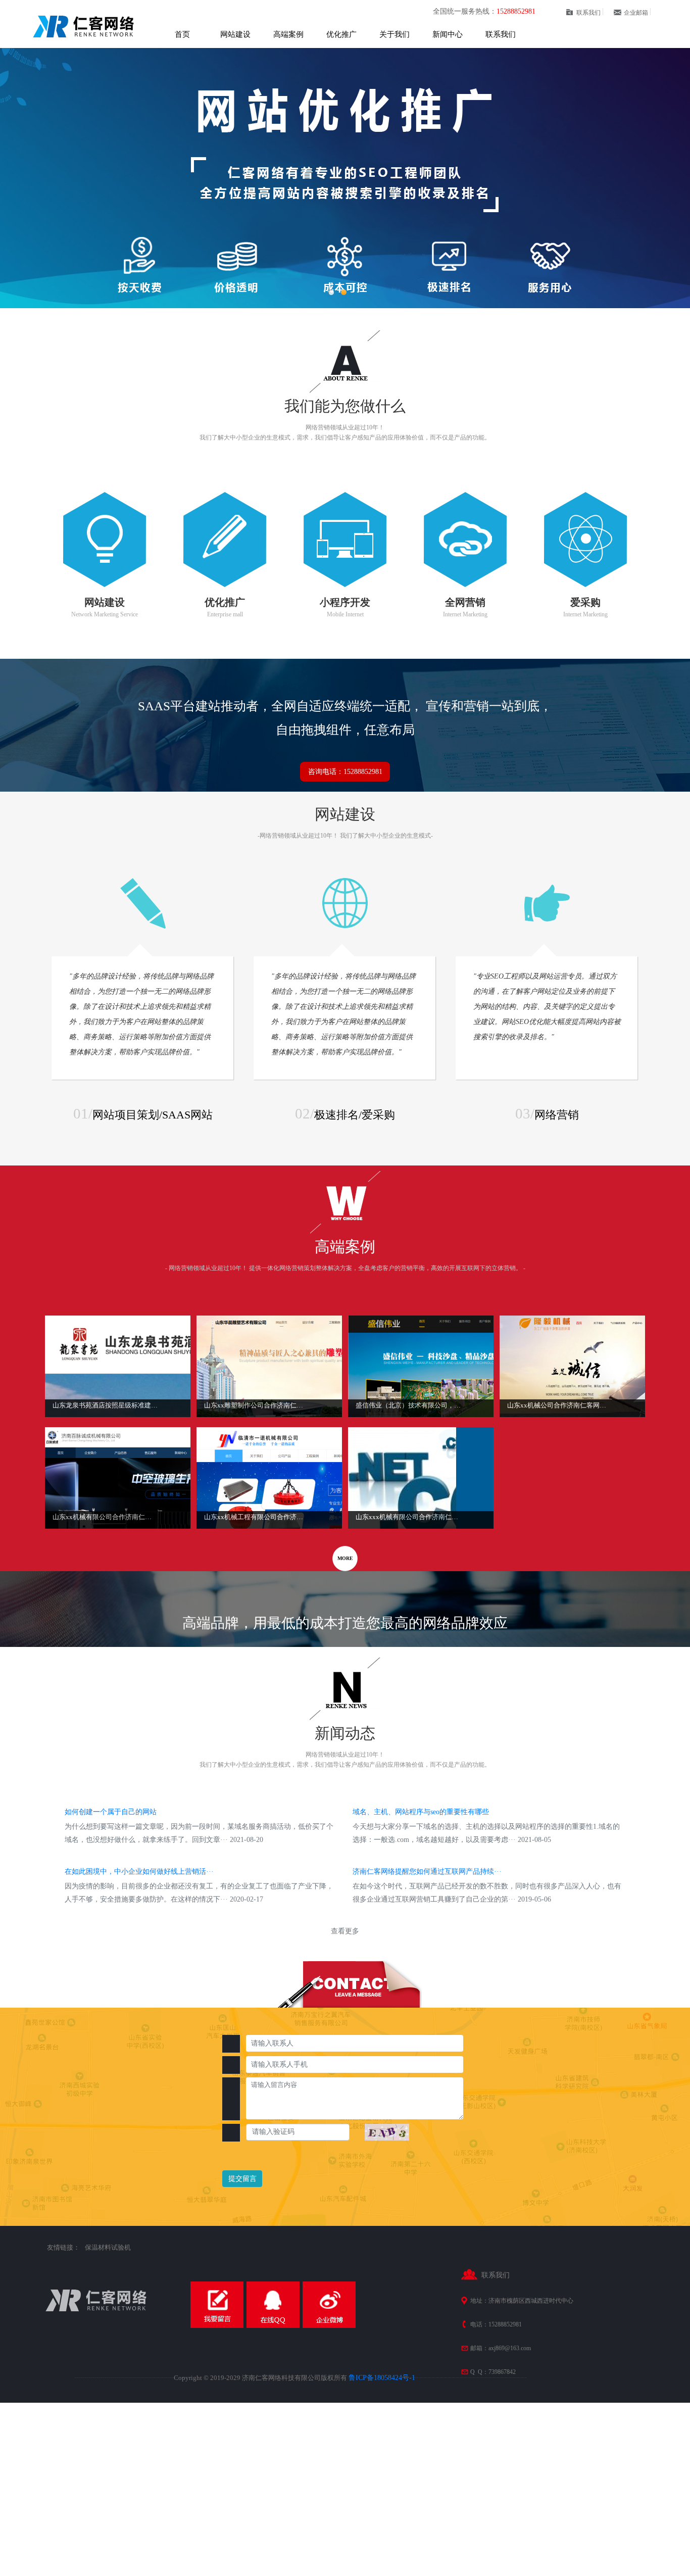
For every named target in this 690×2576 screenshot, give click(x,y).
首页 (182, 34)
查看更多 (345, 1931)
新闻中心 (448, 34)
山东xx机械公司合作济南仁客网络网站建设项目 (560, 1405)
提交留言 (242, 2179)
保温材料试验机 (108, 2247)
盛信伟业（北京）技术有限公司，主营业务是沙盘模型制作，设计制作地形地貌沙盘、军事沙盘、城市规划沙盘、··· (408, 1405)
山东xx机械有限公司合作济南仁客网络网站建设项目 (105, 1517)
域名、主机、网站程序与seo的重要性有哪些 (421, 1812)
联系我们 (501, 34)
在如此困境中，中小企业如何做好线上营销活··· (139, 1872)
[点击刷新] (387, 2132)
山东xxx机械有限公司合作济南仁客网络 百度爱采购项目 (408, 1517)
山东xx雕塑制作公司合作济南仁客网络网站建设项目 (257, 1405)
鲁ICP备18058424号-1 (382, 2378)
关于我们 (395, 34)
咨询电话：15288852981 (345, 772)
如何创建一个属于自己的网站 (111, 1812)
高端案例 (288, 34)
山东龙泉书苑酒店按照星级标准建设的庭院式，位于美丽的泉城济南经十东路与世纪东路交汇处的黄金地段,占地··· (105, 1405)
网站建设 (235, 34)
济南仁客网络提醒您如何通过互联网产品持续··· (427, 1872)
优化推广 (341, 34)
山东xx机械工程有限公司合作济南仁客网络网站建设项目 (257, 1517)
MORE (345, 1558)
